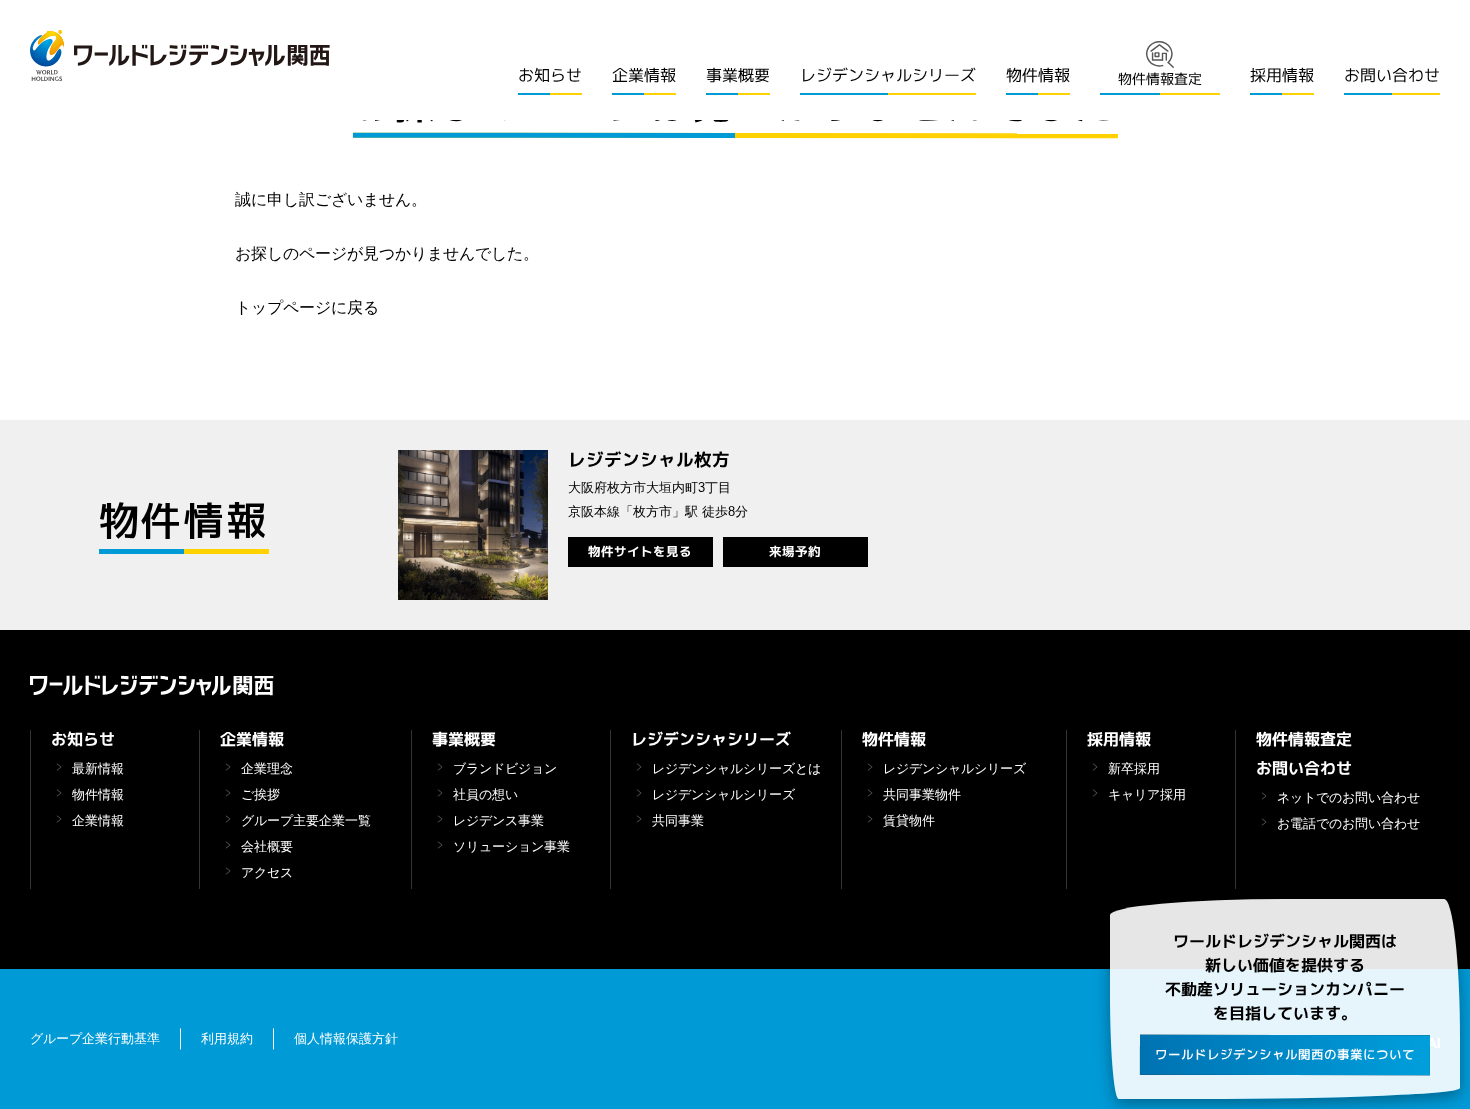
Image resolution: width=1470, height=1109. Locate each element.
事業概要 (738, 75)
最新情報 (98, 769)
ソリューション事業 (511, 847)
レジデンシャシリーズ (711, 739)
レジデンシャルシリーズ (888, 75)
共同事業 (678, 821)
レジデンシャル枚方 (648, 459)
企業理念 (267, 769)
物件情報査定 (1304, 739)
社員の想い (485, 795)
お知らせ (550, 75)
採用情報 (1282, 75)
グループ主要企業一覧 (306, 821)
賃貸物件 (909, 821)
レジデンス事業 (498, 821)
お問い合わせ (1392, 75)
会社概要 (267, 847)
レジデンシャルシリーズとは (736, 769)
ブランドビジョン (505, 769)
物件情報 (1038, 75)
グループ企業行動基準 (95, 1040)
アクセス (267, 873)
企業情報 (644, 75)
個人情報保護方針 (346, 1040)
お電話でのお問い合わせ (1348, 824)
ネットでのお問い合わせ (1348, 798)
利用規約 (227, 1040)
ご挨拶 (260, 795)
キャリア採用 (1147, 795)
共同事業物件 (922, 795)
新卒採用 (1134, 769)
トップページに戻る (307, 307)
